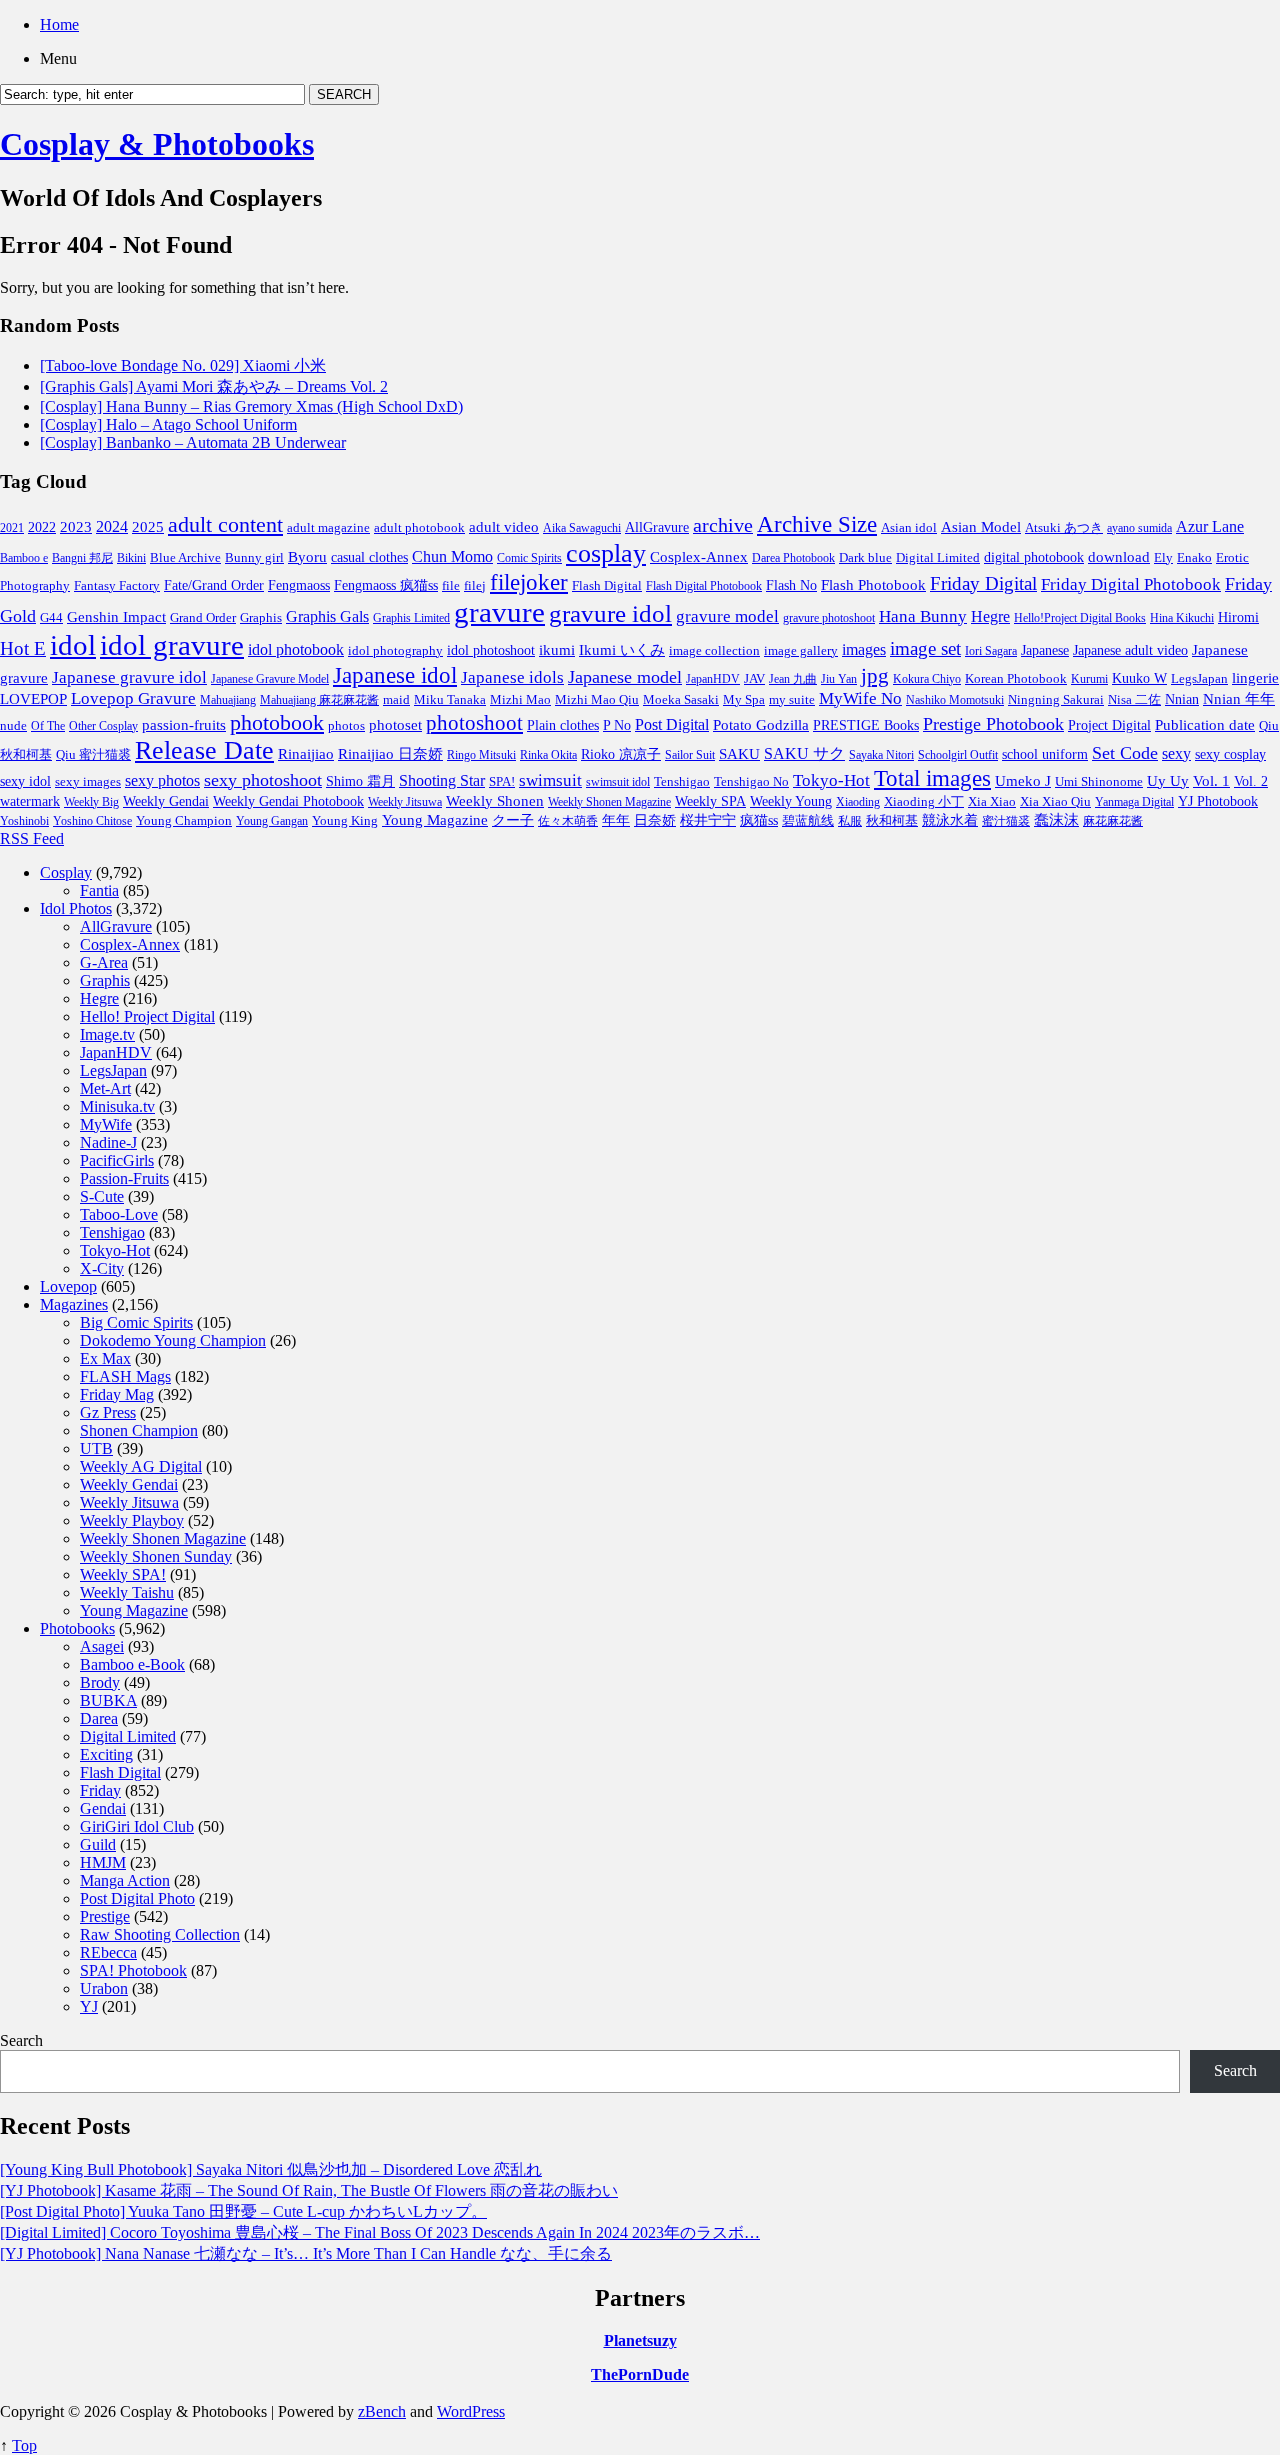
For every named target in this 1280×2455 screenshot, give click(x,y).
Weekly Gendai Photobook (288, 801)
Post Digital (672, 724)
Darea (99, 1718)
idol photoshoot (491, 650)
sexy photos (162, 780)
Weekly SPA (710, 801)
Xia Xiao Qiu (1055, 801)
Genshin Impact (116, 616)
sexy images (88, 782)
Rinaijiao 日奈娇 (390, 754)
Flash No (791, 585)
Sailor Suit (690, 755)
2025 (148, 527)
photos (346, 725)
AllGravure (657, 527)
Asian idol (909, 528)
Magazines (74, 1304)
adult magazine (328, 527)
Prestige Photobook (993, 724)
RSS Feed (32, 838)
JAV (754, 678)
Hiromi (1238, 617)
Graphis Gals (327, 616)
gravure (499, 612)
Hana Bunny (923, 616)
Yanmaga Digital (1134, 802)
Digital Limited (938, 557)
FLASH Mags (125, 1376)
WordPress (471, 2411)
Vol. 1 (1211, 781)
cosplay (606, 553)
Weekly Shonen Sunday (156, 1556)
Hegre (990, 616)
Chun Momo (452, 556)
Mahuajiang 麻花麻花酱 (319, 700)
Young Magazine (435, 820)
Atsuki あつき (1064, 527)
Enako (1194, 557)
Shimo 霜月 (360, 781)
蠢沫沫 (1056, 820)
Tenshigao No (751, 781)
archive (723, 525)
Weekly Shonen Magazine (609, 802)
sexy (1176, 753)
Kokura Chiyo (927, 679)
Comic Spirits (529, 558)
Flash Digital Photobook (704, 586)
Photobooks (77, 1628)
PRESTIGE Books (866, 725)
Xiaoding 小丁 (924, 802)
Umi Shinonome (1099, 781)
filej (475, 585)
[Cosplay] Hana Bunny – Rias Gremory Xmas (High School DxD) (251, 406)
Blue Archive (185, 558)
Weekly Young (791, 801)
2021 (12, 528)
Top (24, 2445)
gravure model (727, 616)
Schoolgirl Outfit (958, 755)
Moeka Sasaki (681, 700)
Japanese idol (395, 675)
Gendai (103, 1808)
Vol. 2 (1251, 781)
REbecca (108, 1952)
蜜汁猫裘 (1006, 821)
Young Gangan (272, 821)
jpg (875, 676)
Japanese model (625, 677)
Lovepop (68, 1286)
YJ (89, 2006)
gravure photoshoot (829, 618)
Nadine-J (108, 1142)
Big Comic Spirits (136, 1322)
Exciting (106, 1754)
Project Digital (1109, 725)
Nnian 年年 (1239, 698)
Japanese (1045, 650)
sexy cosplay (1230, 754)
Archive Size (817, 524)
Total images (932, 778)
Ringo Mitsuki (481, 755)
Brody (100, 1682)
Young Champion (184, 820)
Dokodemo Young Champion (173, 1340)
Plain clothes (563, 725)
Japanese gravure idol (129, 677)
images (864, 650)
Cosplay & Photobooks (157, 144)
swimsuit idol (618, 782)
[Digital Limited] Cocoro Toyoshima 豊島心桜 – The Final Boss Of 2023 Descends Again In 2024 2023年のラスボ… (380, 2232)
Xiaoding (858, 802)
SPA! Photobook (133, 1970)
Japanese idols (512, 677)
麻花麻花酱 (1113, 821)
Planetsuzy (640, 2340)
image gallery (801, 651)
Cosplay (66, 872)
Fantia (99, 890)
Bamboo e (24, 558)
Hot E (23, 648)
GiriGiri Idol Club (137, 1826)
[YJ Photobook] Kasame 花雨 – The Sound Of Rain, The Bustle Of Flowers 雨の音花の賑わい (309, 2190)
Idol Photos (76, 908)
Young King (345, 820)
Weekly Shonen (495, 801)
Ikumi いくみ (622, 650)
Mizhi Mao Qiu (597, 699)
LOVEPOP (33, 699)
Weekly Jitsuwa (405, 802)
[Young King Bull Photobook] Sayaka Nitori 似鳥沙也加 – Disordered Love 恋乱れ (271, 2169)
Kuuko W (1139, 678)
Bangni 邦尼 (82, 558)
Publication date (1205, 725)
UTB (96, 1448)
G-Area (104, 962)
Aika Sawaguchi (582, 528)
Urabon (104, 1988)
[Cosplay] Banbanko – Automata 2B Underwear (193, 442)
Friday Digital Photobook (1131, 584)
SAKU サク (804, 753)
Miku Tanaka (450, 699)
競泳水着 (950, 820)
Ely (1163, 557)
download (1119, 556)
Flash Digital (607, 585)
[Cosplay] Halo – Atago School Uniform (168, 424)
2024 (112, 526)
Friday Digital (983, 583)
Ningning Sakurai (1056, 699)
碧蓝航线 (808, 820)
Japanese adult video (1130, 650)
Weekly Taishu (127, 1592)
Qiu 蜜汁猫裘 (93, 754)
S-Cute (102, 1196)
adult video (504, 527)
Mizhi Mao (520, 699)
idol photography (395, 651)
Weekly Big (91, 802)
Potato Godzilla (761, 725)
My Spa (744, 700)
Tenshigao (682, 782)
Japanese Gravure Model (270, 679)
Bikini (131, 558)
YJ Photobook (1218, 801)
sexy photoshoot (263, 780)
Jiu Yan (839, 679)
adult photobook (419, 527)
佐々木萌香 (568, 821)
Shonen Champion (139, 1430)
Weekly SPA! (123, 1574)
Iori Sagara (991, 651)
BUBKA (108, 1700)
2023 (76, 527)
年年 (616, 820)
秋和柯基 (892, 821)
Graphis (261, 618)
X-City (102, 1268)
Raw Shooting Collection (160, 1934)
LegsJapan (1199, 678)
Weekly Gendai (166, 801)
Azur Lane (1210, 526)
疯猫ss (759, 820)
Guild (98, 1844)
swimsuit (550, 780)
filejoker (529, 582)
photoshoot (474, 723)
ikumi (557, 650)
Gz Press (108, 1412)
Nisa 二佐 (1134, 700)
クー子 (513, 820)
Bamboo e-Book (132, 1664)
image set (925, 648)
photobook (277, 722)
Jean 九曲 (793, 679)
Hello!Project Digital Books (1080, 618)
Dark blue (865, 558)
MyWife (106, 1124)
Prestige (105, 1916)
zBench (382, 2411)
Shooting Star (442, 780)
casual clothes (369, 557)
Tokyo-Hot (831, 780)
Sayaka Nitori (881, 755)
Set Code (1125, 753)
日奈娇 (655, 820)
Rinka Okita (548, 755)
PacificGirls (117, 1160)
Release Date (204, 750)
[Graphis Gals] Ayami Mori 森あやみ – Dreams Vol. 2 (214, 386)
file (451, 585)
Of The (48, 726)
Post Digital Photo (137, 1898)
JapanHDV (713, 679)
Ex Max (105, 1358)
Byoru (307, 557)
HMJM (103, 1862)
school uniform (1045, 754)
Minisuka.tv (117, 1106)
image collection (714, 651)
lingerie (1255, 677)
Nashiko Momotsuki (955, 700)
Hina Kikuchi (1182, 618)
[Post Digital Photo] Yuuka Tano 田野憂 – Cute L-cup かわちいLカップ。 (243, 2211)
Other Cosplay (103, 726)
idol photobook (296, 649)
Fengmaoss (299, 585)
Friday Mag (117, 1394)
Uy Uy (1168, 781)
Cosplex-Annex (699, 557)
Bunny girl (254, 557)
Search (21, 2040)
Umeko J (1023, 780)
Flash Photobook (873, 585)
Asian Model (981, 526)
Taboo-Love (119, 1214)
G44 (51, 617)
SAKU (739, 754)
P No (617, 725)
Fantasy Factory (117, 586)
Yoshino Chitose (92, 821)
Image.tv (107, 1034)
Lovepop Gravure (133, 698)
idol (73, 645)
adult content (225, 525)
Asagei (102, 1646)
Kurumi (1089, 679)
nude (13, 726)
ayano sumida (1139, 528)
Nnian (1182, 699)
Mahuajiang (228, 700)
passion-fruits (184, 724)
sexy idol (25, 781)
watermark (30, 801)
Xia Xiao (992, 801)
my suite (792, 699)
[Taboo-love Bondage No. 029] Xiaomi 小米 (183, 365)
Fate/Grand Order (214, 585)
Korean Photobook (1016, 678)
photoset (395, 725)
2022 (42, 527)
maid (396, 699)
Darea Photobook (793, 558)
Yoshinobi (24, 821)
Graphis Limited (411, 618)
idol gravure (172, 645)
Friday (100, 1790)
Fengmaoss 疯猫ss (386, 585)
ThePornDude (640, 2374)
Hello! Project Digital (147, 1016)
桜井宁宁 (708, 820)
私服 (850, 821)
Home (59, 24)
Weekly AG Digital (141, 1466)
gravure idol (610, 613)
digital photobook (1034, 557)
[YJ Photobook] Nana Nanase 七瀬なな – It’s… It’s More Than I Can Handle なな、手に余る (306, 2253)
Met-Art (105, 1088)
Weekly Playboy (132, 1520)
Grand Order (203, 618)
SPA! (502, 782)
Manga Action (125, 1880)
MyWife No (860, 698)
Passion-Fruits (124, 1178)
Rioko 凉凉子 (621, 754)
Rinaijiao (306, 754)
